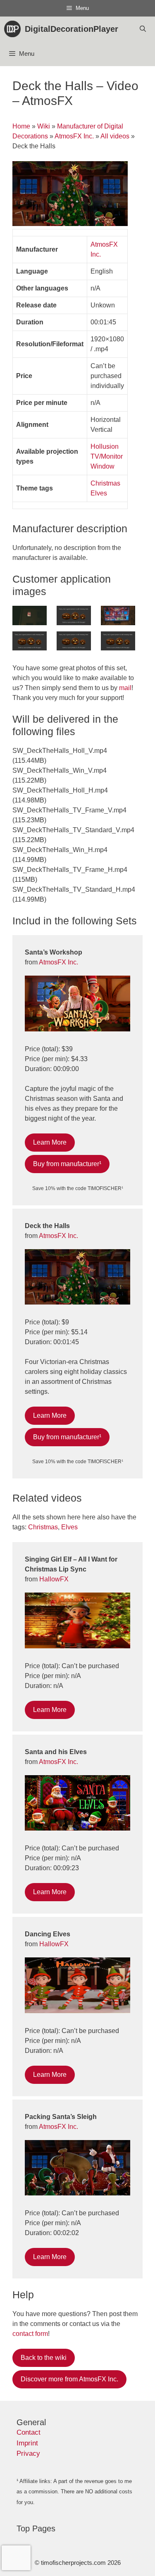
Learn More (50, 1142)
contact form (30, 2334)
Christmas (105, 483)
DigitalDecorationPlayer (72, 29)
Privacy (28, 2453)
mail (125, 688)
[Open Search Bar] (143, 29)
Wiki (44, 126)
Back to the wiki (44, 2358)
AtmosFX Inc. (74, 136)
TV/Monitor (107, 456)
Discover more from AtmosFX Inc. (69, 2379)
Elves (99, 493)
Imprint (27, 2443)
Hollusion (105, 446)
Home (21, 126)
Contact (29, 2432)
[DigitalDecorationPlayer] (14, 29)
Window (103, 466)
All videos (115, 136)
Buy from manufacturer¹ (67, 1164)
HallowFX (54, 1579)
